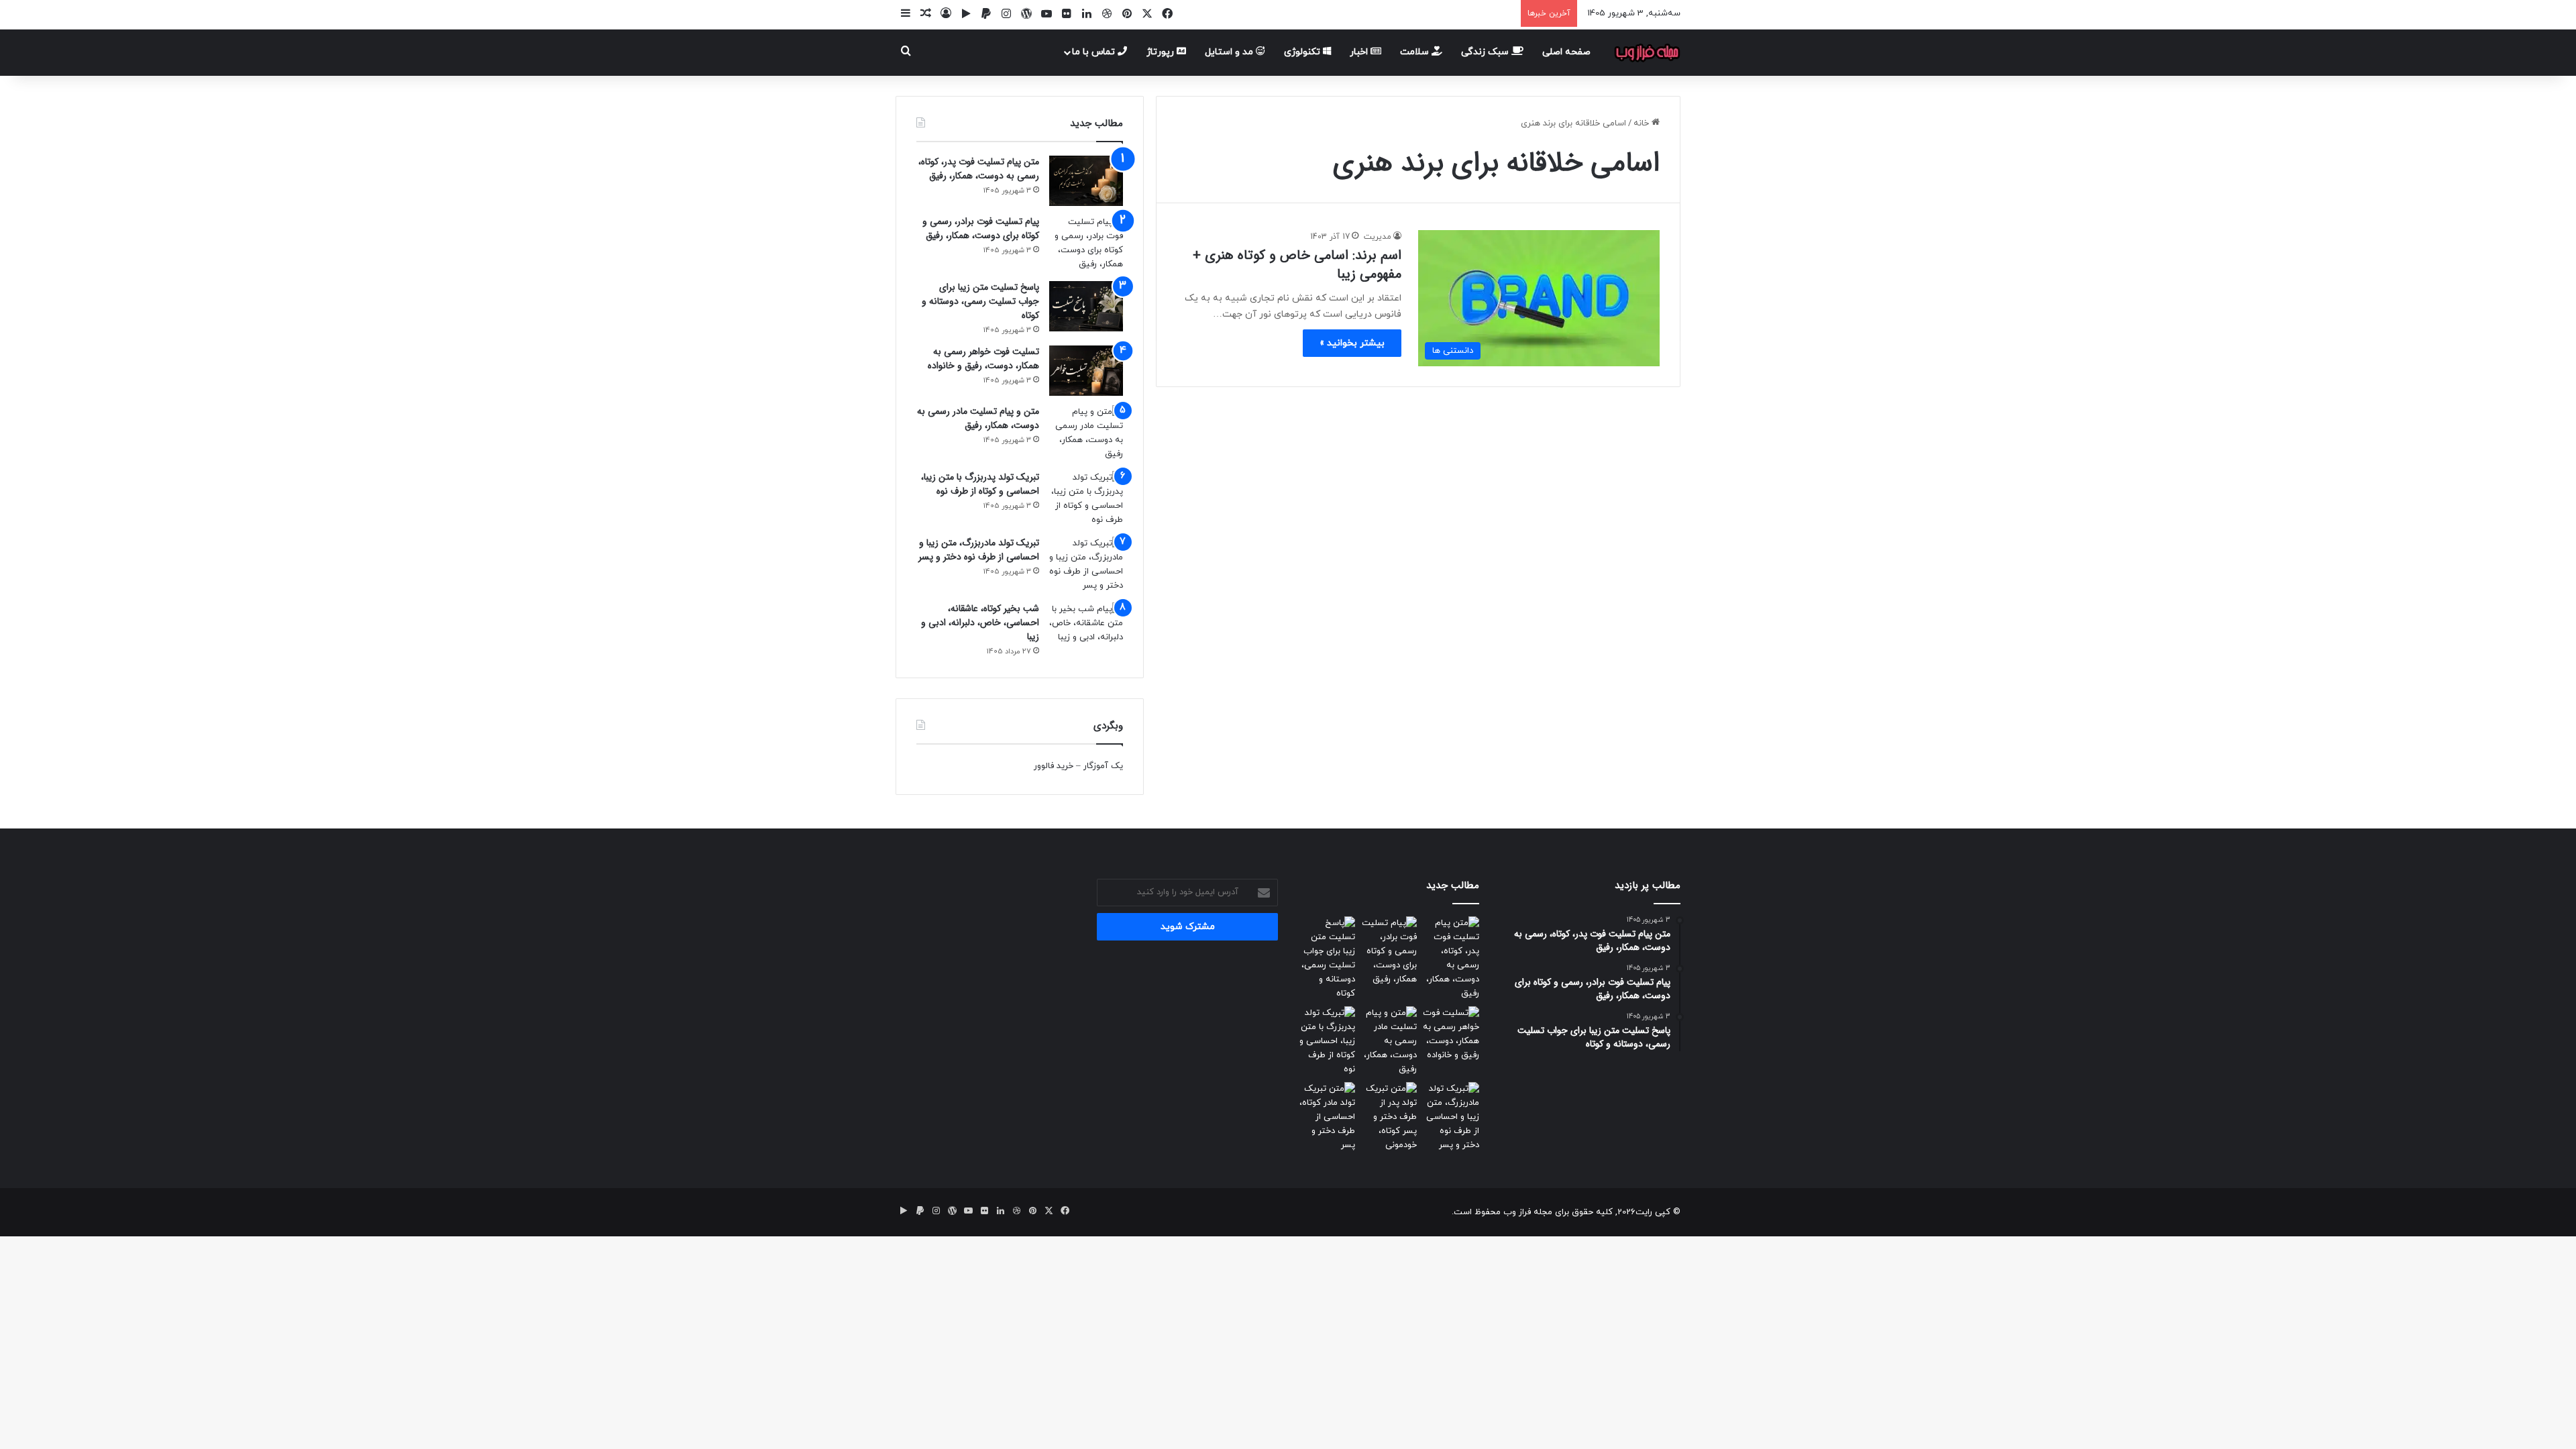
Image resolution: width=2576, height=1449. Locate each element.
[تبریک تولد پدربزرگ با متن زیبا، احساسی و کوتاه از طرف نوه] (1086, 499)
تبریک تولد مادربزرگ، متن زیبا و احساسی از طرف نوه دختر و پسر (979, 550)
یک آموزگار (1103, 766)
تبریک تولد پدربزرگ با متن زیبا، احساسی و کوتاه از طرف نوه (980, 484)
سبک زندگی (1486, 52)
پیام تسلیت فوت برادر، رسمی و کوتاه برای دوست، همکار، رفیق (981, 228)
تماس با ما (1095, 52)
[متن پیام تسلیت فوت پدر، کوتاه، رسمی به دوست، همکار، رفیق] (1086, 181)
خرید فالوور (1054, 766)
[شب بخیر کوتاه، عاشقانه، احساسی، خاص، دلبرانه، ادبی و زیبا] (1086, 628)
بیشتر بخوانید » (1352, 343)
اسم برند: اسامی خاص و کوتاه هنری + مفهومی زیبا (1297, 265)
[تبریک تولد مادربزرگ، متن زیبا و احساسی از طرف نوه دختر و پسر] (1086, 565)
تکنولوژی (1303, 52)
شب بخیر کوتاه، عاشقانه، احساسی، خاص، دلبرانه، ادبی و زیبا (980, 623)
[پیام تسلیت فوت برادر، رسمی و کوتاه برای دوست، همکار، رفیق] (1086, 244)
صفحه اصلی (1566, 52)
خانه (1643, 123)
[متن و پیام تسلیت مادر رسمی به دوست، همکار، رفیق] (1086, 433)
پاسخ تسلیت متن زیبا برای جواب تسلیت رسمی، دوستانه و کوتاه (980, 301)
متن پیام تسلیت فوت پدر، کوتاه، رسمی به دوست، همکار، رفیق (979, 169)
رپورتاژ (1162, 52)
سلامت (1416, 52)
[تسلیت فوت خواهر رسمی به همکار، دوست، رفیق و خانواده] (1086, 371)
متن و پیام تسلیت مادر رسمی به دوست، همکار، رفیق (978, 418)
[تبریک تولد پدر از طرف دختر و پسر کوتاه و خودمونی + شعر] (1389, 1117)
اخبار (1360, 52)
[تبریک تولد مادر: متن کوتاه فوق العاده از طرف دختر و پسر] (1327, 1117)
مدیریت (1378, 237)
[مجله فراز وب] (1647, 52)
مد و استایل (1230, 52)
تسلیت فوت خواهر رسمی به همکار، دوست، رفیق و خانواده (983, 359)
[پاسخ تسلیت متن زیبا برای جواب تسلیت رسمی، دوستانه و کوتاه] (1086, 306)
